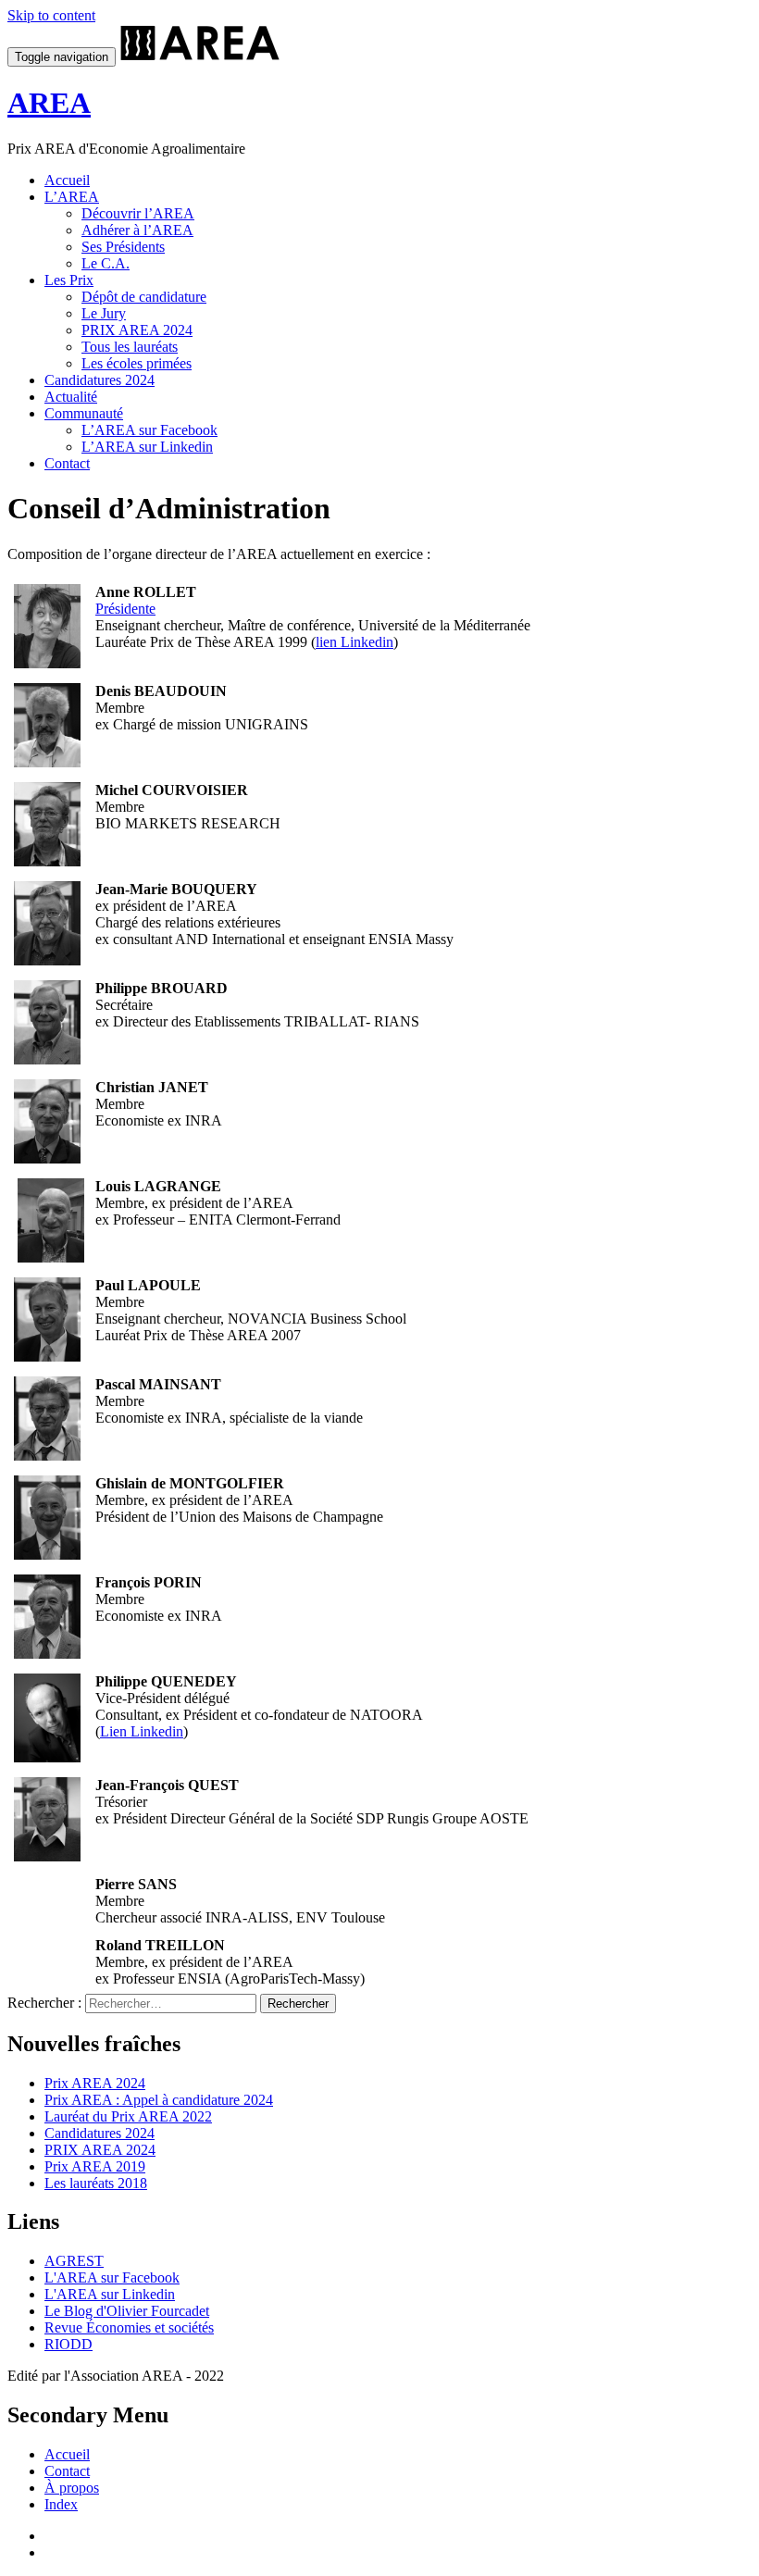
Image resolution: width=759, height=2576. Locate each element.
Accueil (67, 180)
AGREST (74, 2261)
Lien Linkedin (142, 1731)
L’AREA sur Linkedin (147, 447)
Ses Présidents (123, 247)
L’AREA (72, 197)
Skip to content (51, 15)
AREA (49, 103)
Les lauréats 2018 (96, 2183)
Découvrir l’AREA (138, 213)
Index (61, 2504)
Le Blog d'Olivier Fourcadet (127, 2311)
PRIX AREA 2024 (137, 330)
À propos (72, 2488)
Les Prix (69, 280)
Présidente (125, 609)
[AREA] (201, 56)
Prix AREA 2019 (95, 2166)
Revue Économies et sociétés (129, 2327)
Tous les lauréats (130, 347)
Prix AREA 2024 (95, 2083)
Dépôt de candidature (144, 297)
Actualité (71, 397)
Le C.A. (106, 263)
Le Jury (104, 313)
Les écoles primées (137, 363)
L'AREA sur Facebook (112, 2277)
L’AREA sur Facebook (149, 430)
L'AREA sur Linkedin (110, 2294)
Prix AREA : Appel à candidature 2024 (159, 2100)
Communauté (84, 413)
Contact (67, 463)
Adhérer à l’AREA (137, 230)
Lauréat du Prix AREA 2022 (128, 2116)
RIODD (68, 2344)
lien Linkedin (355, 642)
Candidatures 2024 (100, 380)
